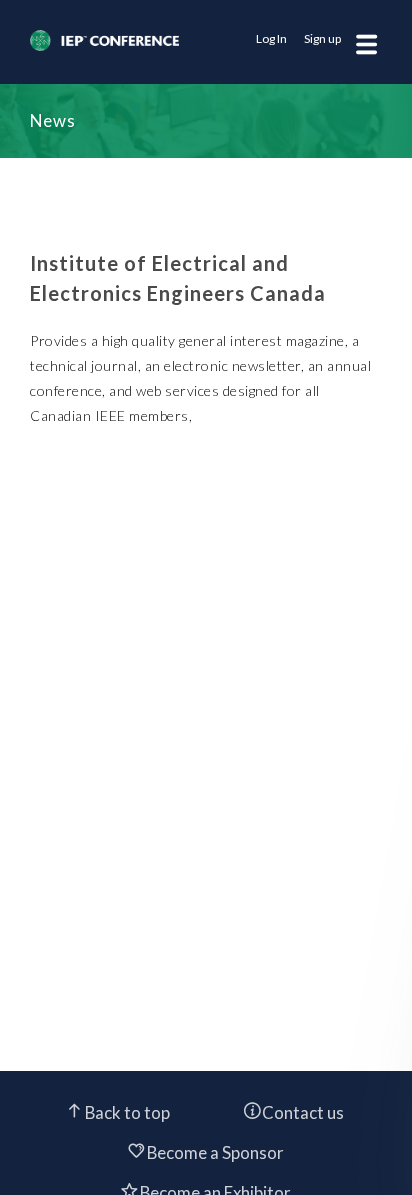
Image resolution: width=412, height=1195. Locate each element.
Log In (271, 38)
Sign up (322, 38)
